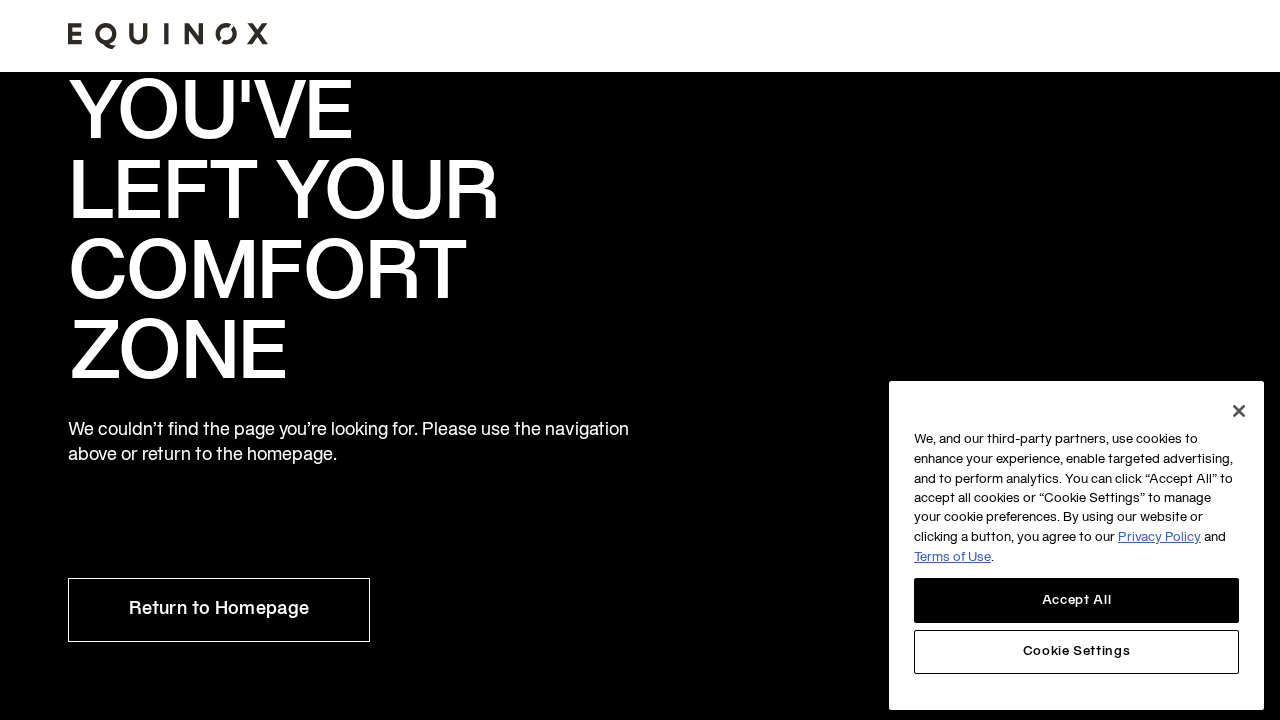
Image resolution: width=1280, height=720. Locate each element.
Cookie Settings (1077, 652)
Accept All (1077, 601)
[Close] (1239, 411)
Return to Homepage (219, 609)
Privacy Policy (1159, 539)
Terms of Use (952, 559)
